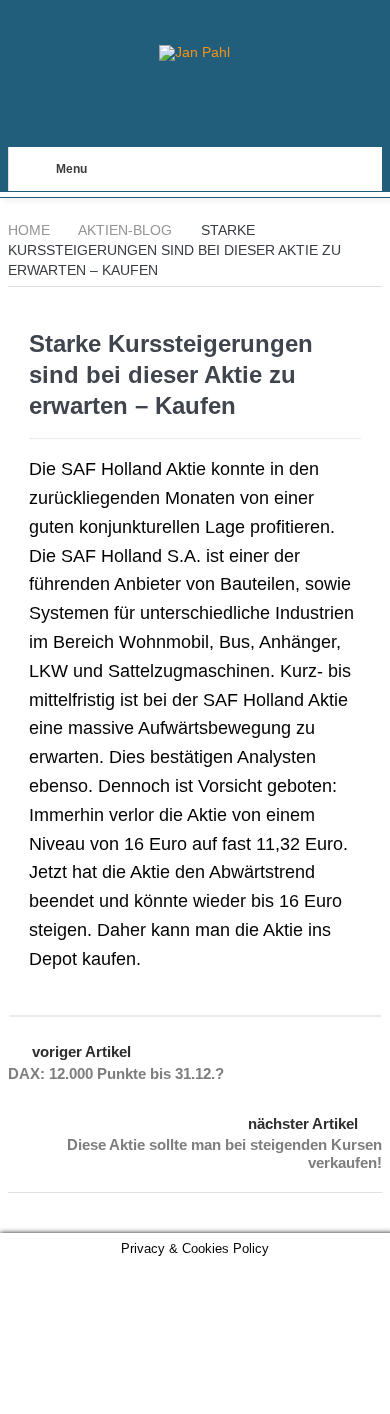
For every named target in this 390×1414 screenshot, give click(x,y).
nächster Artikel (303, 1123)
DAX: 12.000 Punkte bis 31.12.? (116, 1073)
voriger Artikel (81, 1051)
